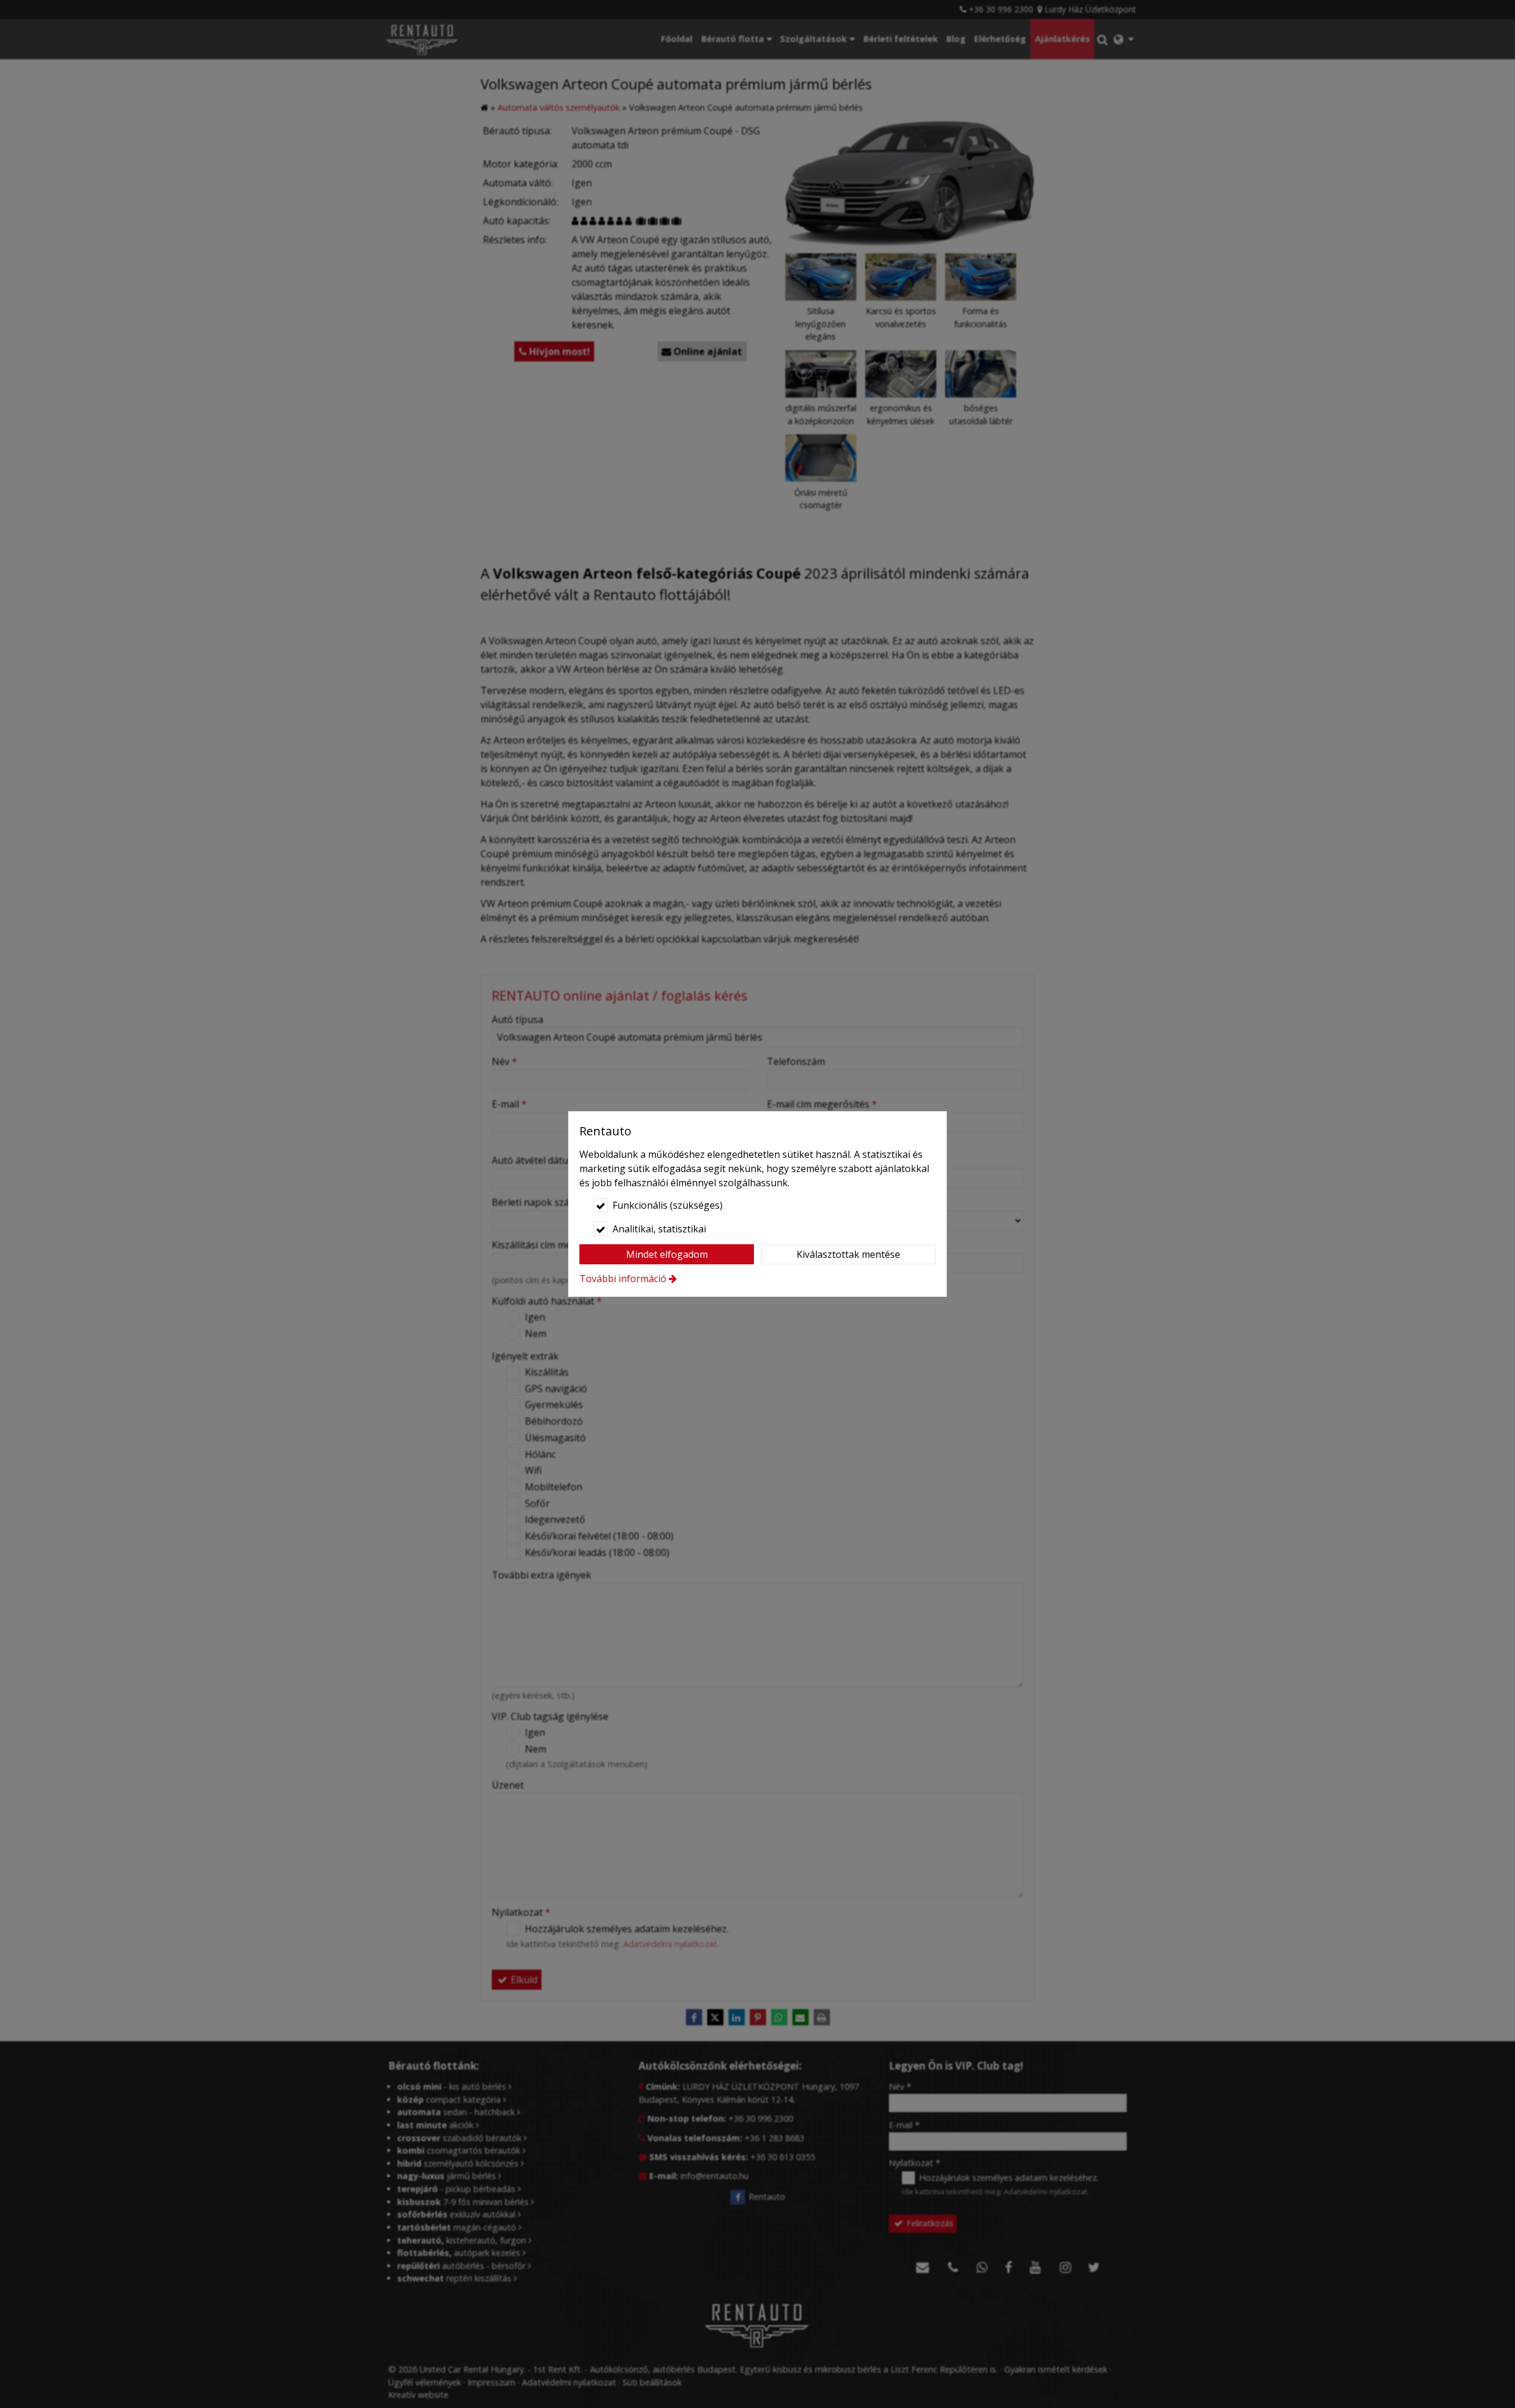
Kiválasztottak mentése (848, 1254)
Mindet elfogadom (667, 1254)
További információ (623, 1279)
